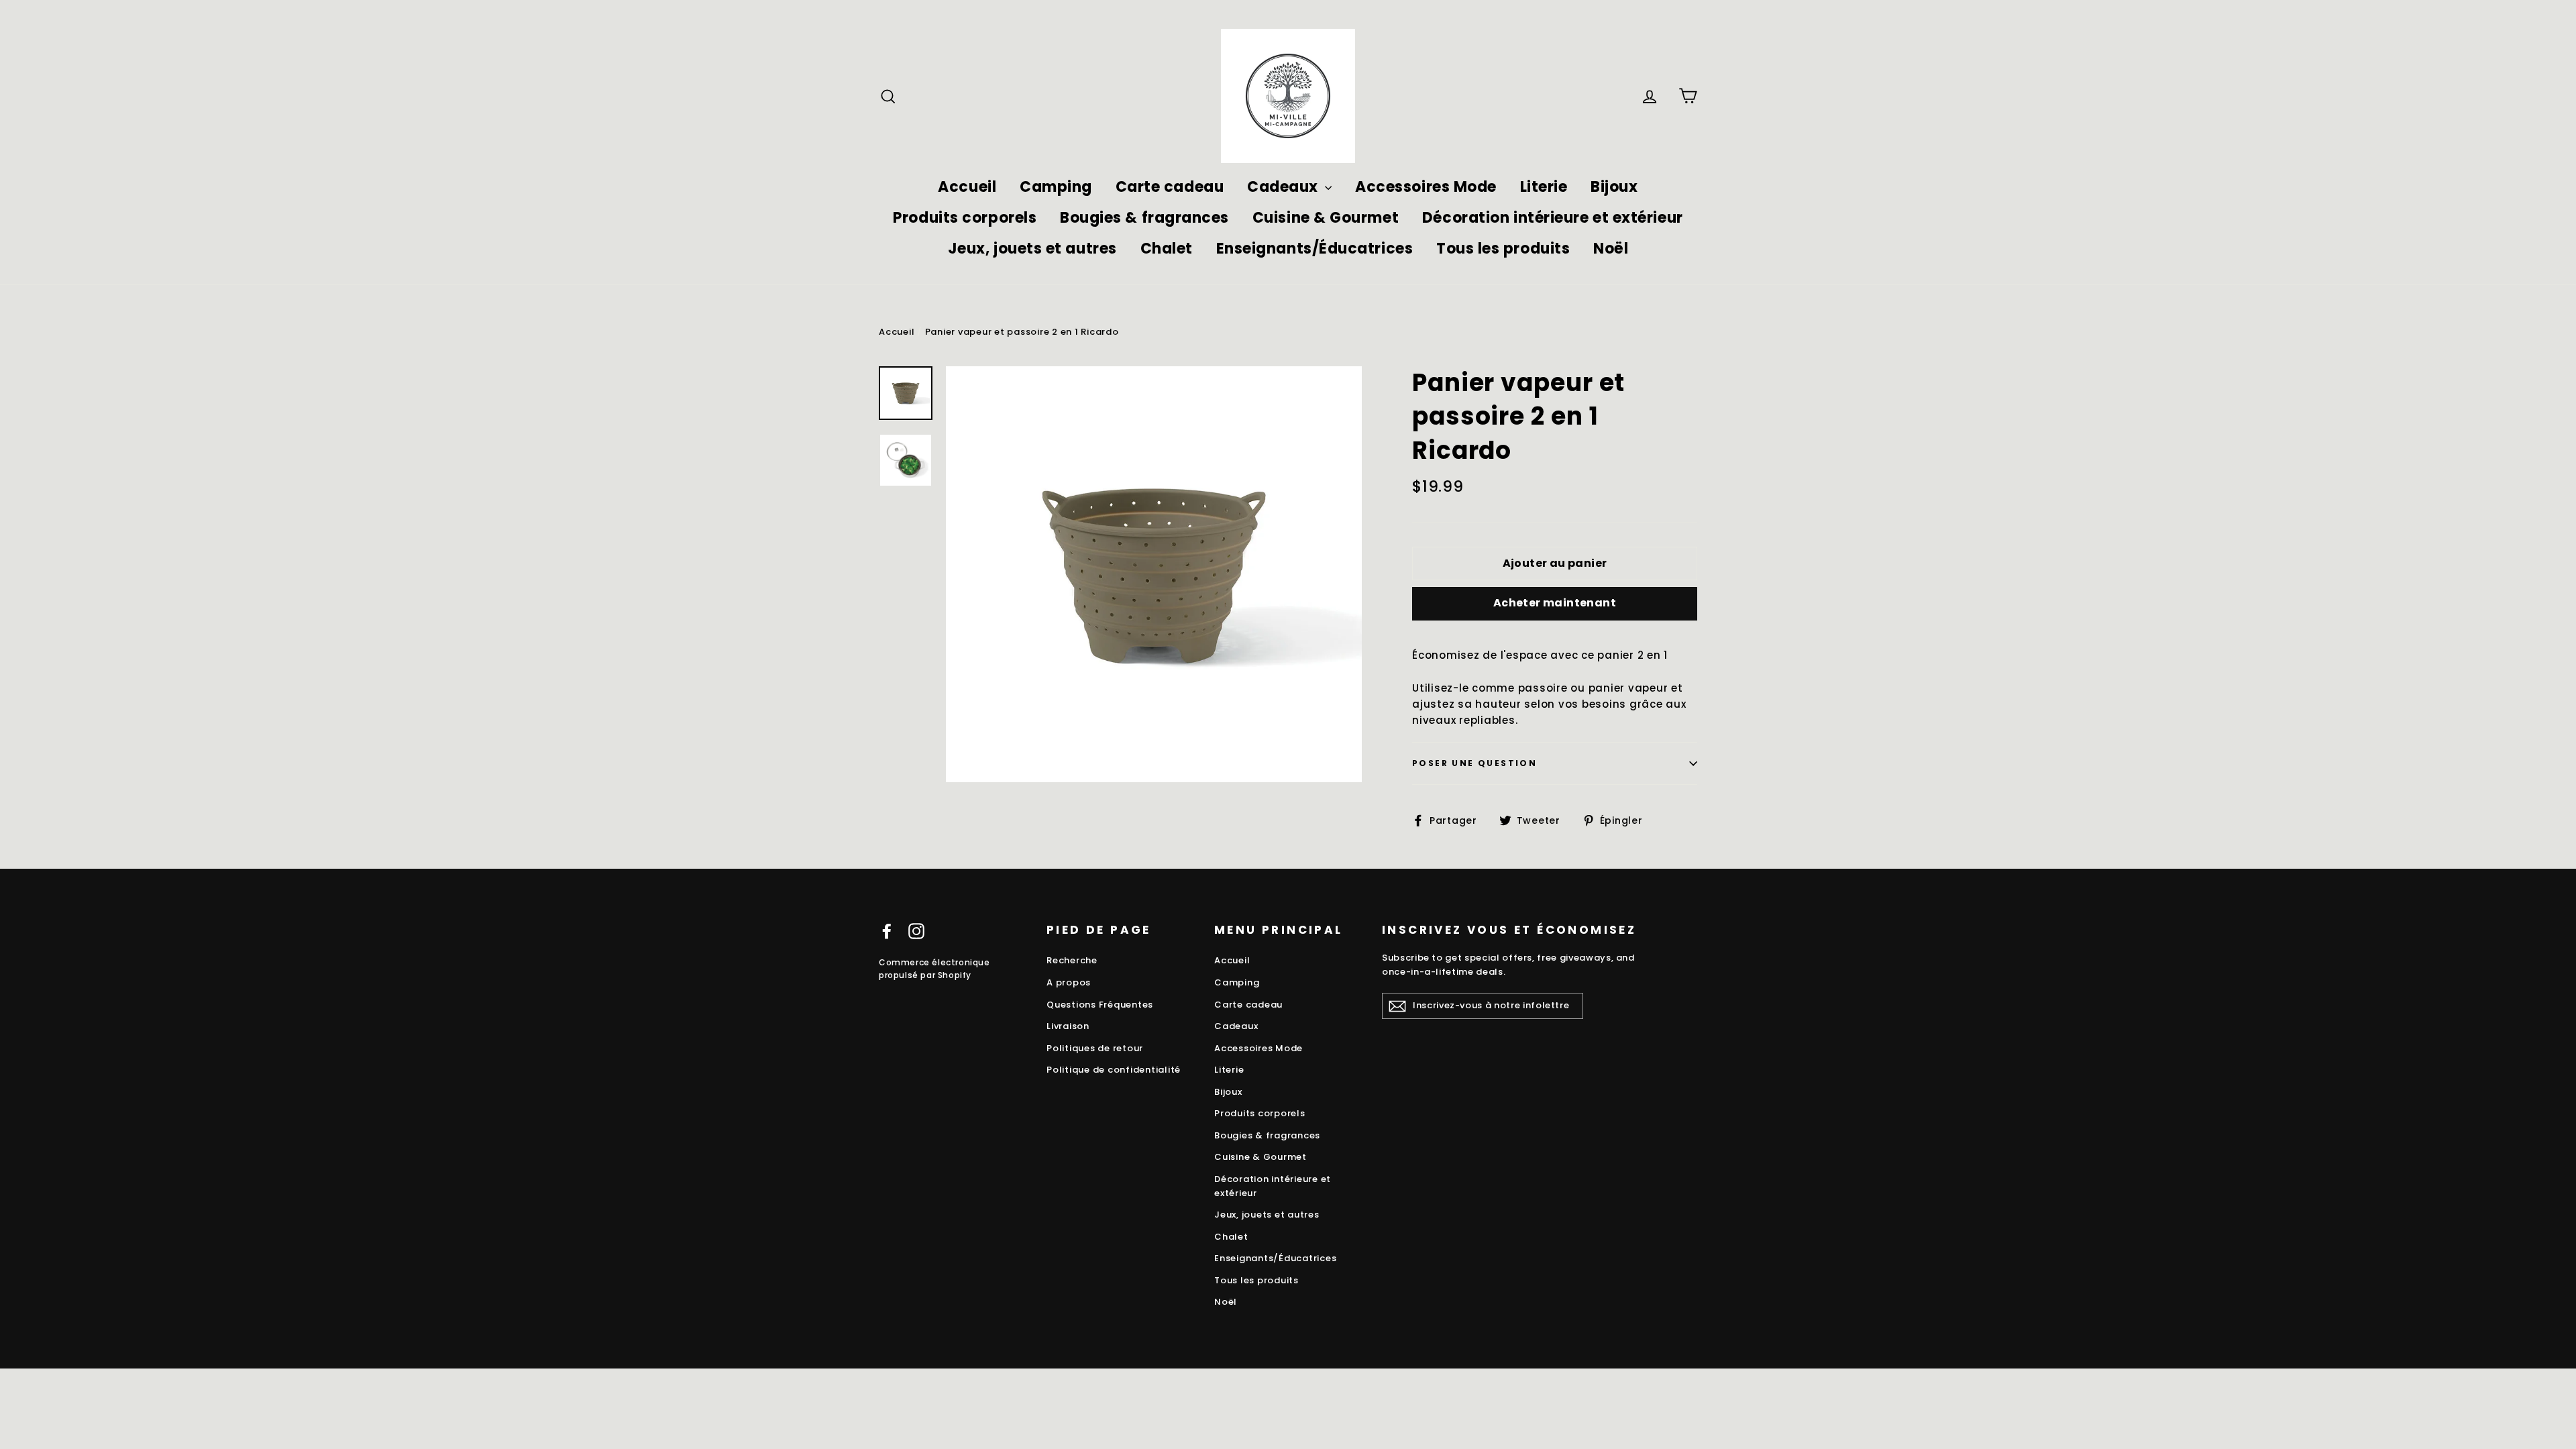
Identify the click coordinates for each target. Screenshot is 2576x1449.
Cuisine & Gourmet (1326, 218)
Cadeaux (1284, 187)
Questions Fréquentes (1100, 1005)
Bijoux (1614, 187)
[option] (1154, 574)
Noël (1611, 249)
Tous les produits (1503, 249)
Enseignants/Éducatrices (1315, 249)
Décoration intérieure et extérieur (1553, 218)
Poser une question (1474, 763)
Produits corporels (965, 218)
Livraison (1068, 1026)
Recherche (1072, 960)
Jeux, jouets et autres (1032, 249)
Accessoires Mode (1426, 187)
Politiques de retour (1095, 1048)
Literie (1544, 187)
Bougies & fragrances (1144, 218)
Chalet (1167, 249)
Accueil (967, 187)
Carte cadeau (1170, 187)
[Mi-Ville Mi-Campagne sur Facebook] (887, 931)
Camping (1056, 187)
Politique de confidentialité (1114, 1070)
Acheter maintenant (1555, 603)
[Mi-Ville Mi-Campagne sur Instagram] (916, 931)
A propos (1069, 982)
